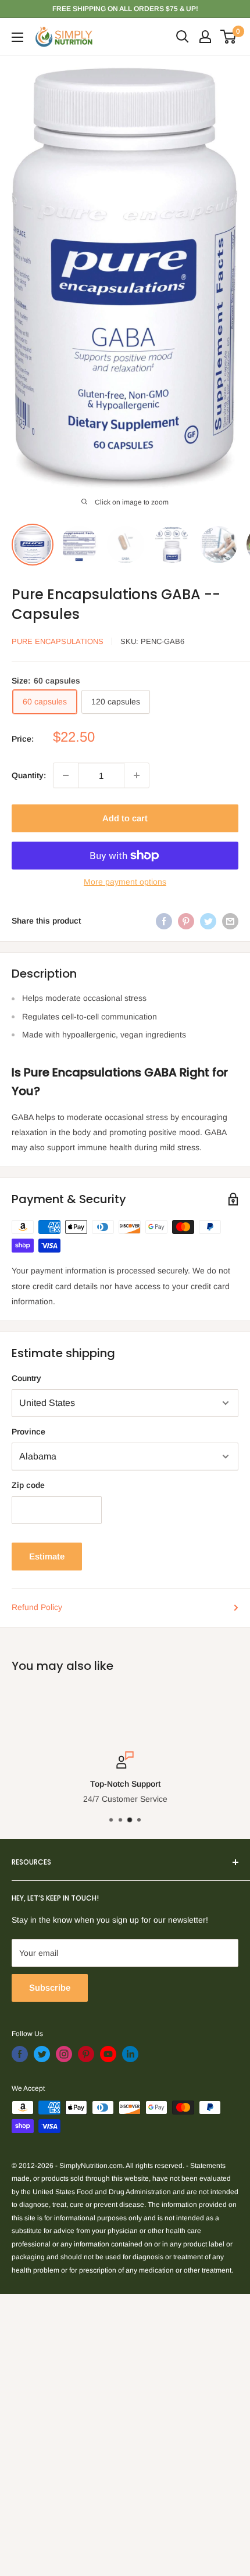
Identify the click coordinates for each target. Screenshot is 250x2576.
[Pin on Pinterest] (186, 921)
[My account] (205, 37)
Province (28, 1432)
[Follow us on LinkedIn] (130, 2054)
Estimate (47, 1556)
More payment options (125, 882)
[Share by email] (230, 921)
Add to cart (125, 818)
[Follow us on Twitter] (42, 2054)
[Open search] (183, 37)
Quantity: (29, 775)
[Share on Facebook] (164, 921)
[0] (229, 37)
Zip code (28, 1485)
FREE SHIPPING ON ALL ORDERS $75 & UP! (125, 9)
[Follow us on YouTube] (108, 2054)
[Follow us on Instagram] (64, 2054)
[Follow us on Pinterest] (86, 2054)
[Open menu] (17, 37)
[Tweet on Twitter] (208, 921)
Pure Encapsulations (58, 641)
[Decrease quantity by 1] (66, 775)
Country (26, 1378)
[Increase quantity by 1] (137, 775)
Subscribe (50, 1988)
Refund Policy (37, 1607)
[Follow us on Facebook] (20, 2054)
